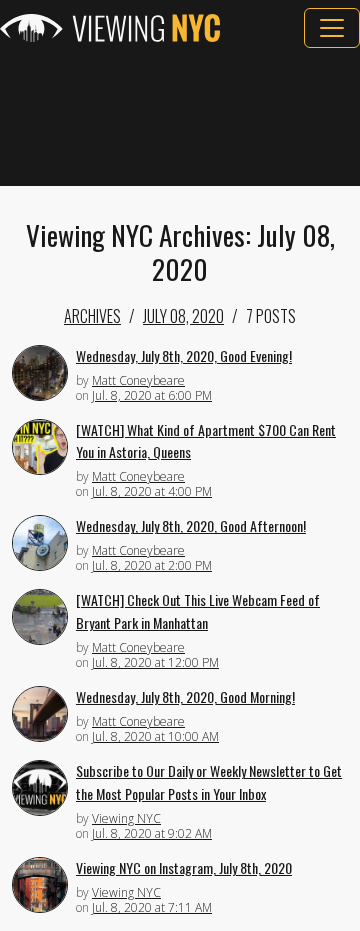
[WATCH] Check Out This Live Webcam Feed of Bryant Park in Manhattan (198, 611)
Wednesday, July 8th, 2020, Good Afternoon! (191, 525)
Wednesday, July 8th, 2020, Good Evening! (184, 355)
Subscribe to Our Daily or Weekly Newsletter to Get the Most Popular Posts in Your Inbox (209, 782)
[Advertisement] (180, 117)
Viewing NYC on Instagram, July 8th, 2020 (184, 867)
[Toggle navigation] (332, 28)
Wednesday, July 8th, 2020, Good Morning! (185, 696)
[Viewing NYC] (110, 28)
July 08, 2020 (183, 316)
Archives (92, 316)
